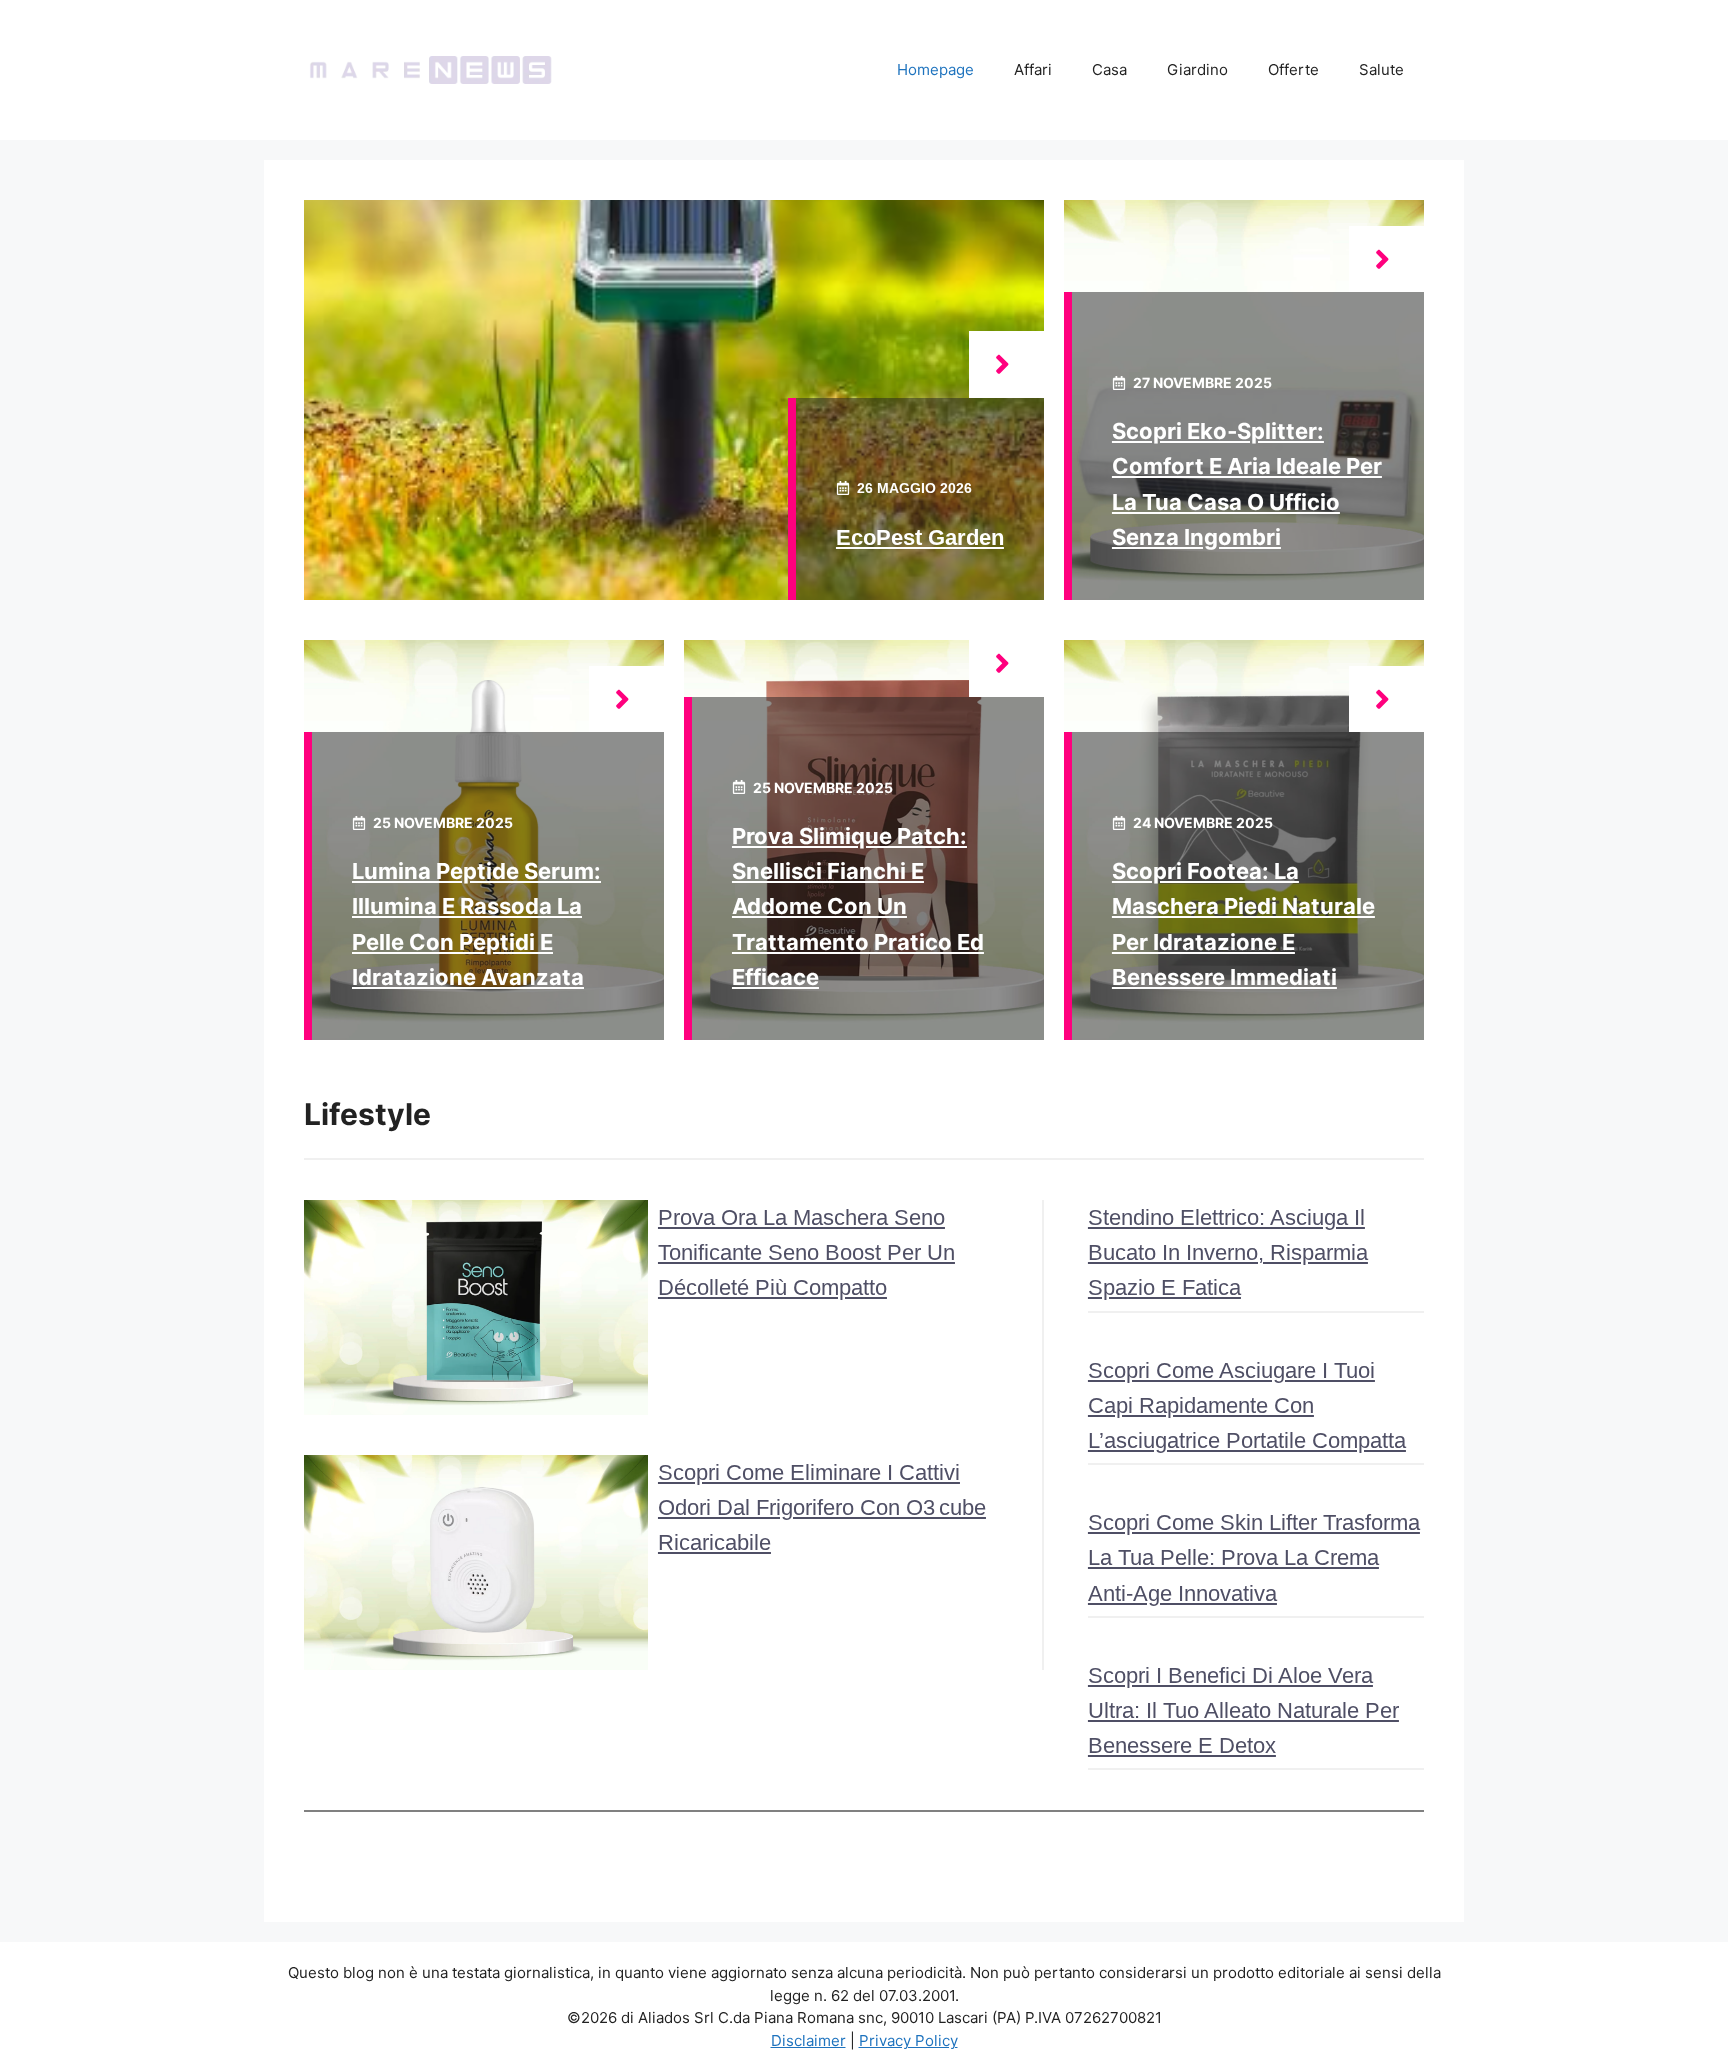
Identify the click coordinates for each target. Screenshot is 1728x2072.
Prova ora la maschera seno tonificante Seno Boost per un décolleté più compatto (806, 1252)
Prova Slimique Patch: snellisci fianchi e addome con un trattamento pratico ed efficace (858, 906)
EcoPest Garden (920, 537)
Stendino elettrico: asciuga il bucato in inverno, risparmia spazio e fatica (1228, 1252)
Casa (1109, 69)
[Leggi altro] (1006, 364)
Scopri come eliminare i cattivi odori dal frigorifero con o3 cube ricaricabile (822, 1507)
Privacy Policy (908, 2040)
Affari (1033, 69)
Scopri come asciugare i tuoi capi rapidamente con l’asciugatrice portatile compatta (1247, 1405)
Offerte (1293, 69)
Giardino (1197, 69)
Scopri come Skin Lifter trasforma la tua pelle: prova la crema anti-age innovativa (1254, 1557)
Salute (1381, 69)
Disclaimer (808, 2040)
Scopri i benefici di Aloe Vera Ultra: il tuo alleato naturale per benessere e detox (1243, 1710)
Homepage (935, 69)
